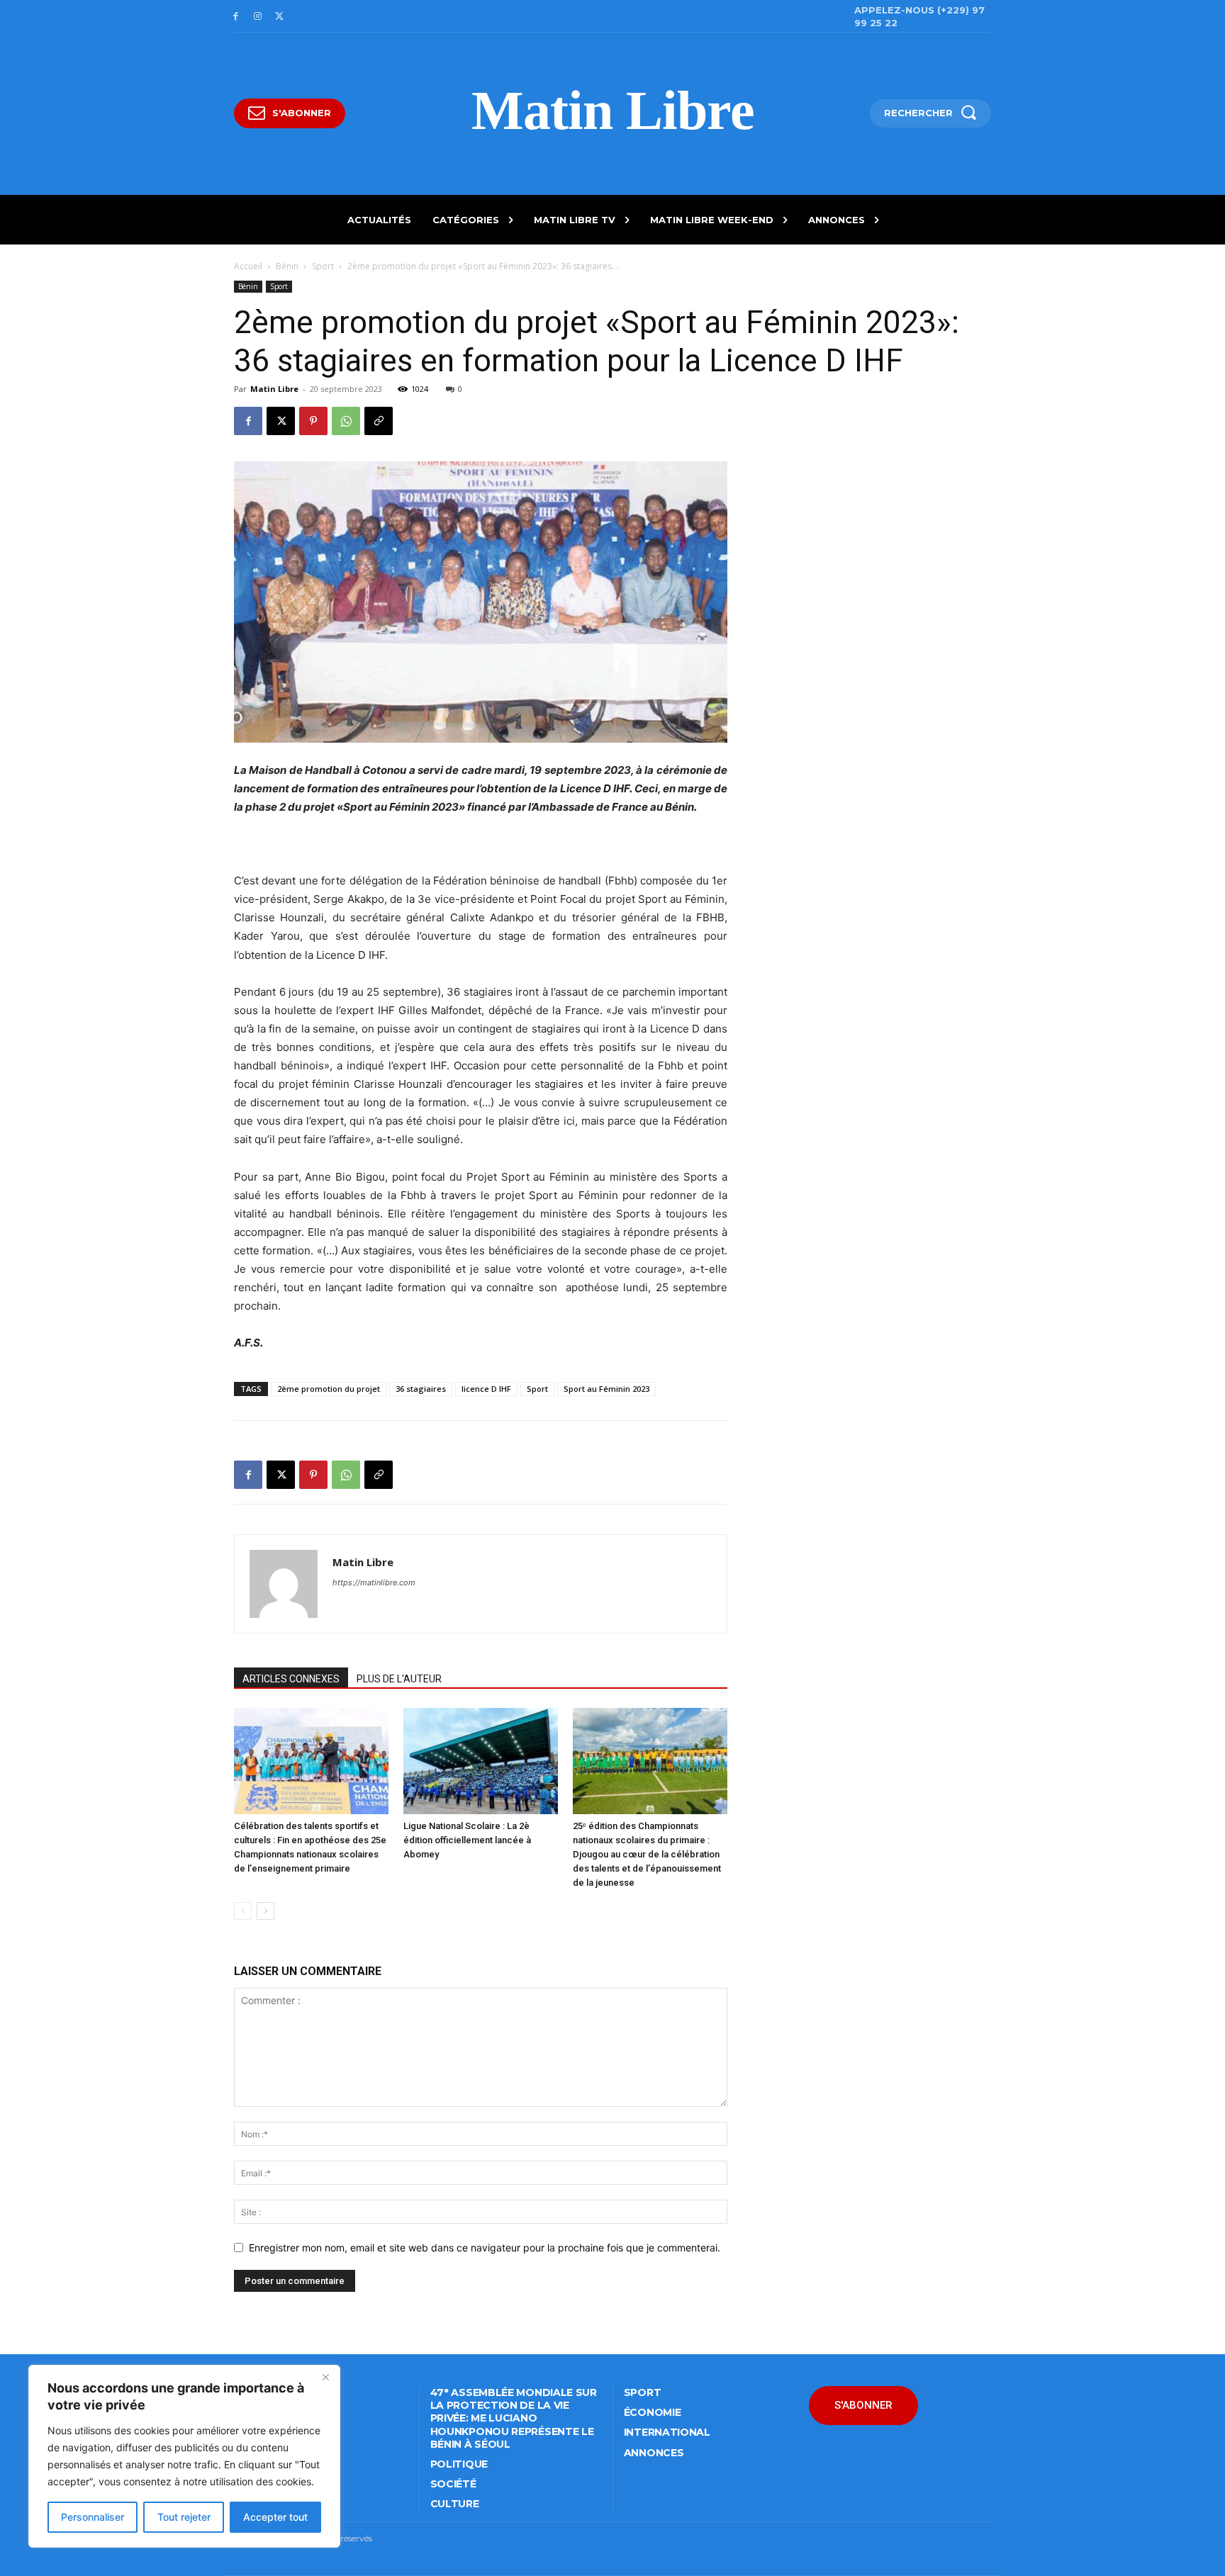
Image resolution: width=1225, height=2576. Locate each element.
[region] (184, 2456)
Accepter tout (275, 2517)
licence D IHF (486, 1389)
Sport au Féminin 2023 (606, 1389)
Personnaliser (93, 2517)
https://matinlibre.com (374, 1582)
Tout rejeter (184, 2517)
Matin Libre (274, 389)
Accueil (248, 266)
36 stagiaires (421, 1389)
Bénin (287, 266)
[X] (280, 17)
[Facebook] (236, 17)
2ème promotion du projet (329, 1389)
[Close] (325, 2377)
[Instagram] (258, 17)
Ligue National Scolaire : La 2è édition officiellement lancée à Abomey (467, 1840)
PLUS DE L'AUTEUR (399, 1679)
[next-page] (265, 1911)
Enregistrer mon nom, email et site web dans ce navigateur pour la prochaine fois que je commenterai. (485, 2248)
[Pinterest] (313, 421)
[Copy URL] (379, 421)
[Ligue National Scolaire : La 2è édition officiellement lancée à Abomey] (481, 1761)
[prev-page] (243, 1911)
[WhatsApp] (346, 421)
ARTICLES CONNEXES (291, 1679)
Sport (323, 266)
